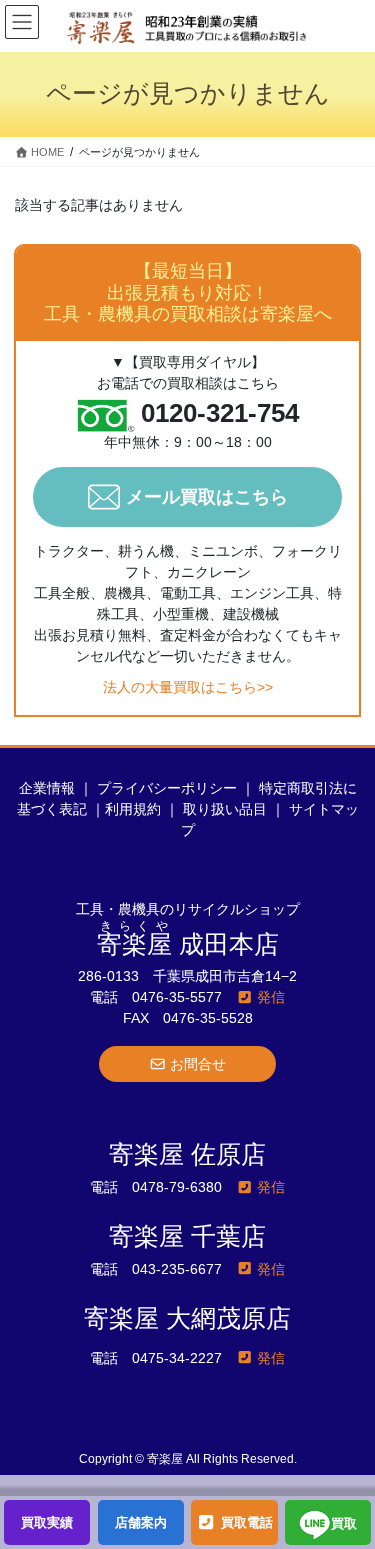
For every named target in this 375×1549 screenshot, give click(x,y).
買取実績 (47, 1522)
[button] (188, 1064)
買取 (344, 1524)
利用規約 (133, 809)
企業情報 (47, 788)
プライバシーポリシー (167, 788)
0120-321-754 (220, 414)
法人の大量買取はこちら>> (188, 687)
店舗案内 (141, 1522)
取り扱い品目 (225, 809)
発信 (269, 997)
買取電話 (245, 1522)
